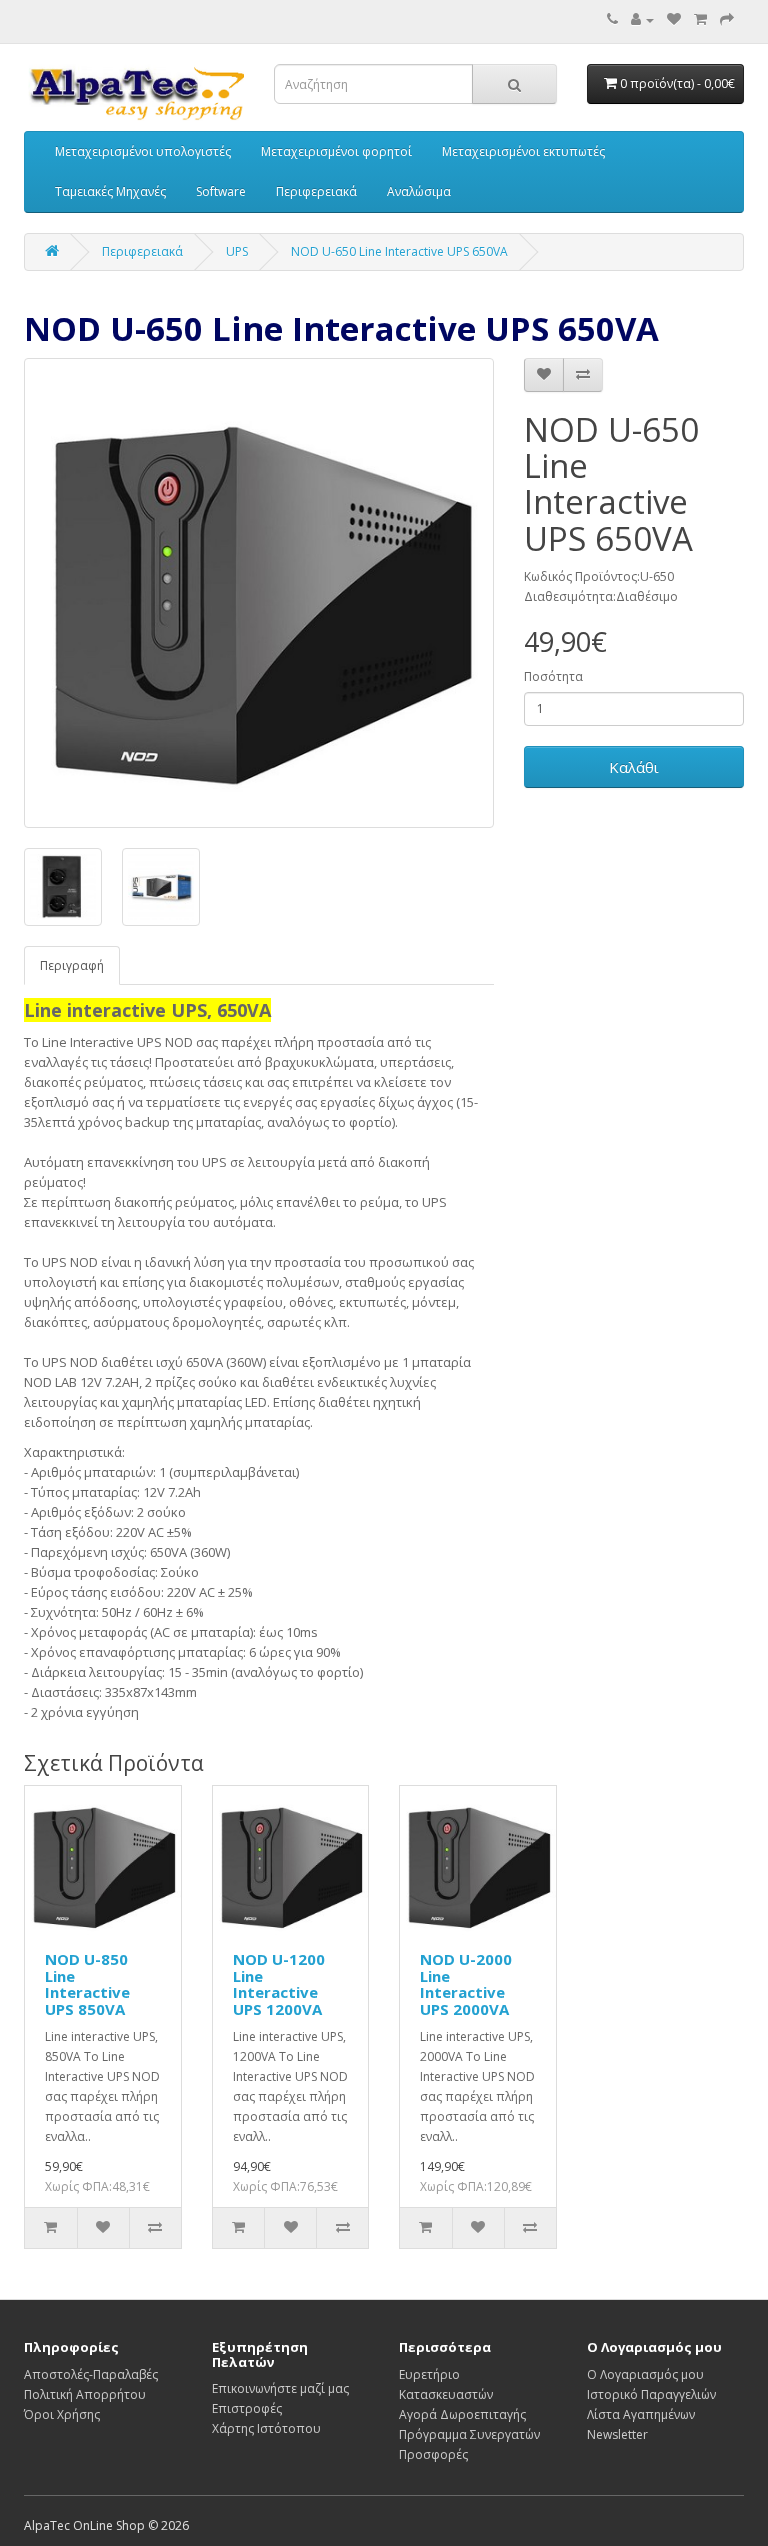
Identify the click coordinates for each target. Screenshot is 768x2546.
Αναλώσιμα (419, 191)
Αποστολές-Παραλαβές (91, 2374)
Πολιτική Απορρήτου (85, 2394)
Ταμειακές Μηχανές (110, 191)
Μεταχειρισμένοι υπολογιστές (143, 151)
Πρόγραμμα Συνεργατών (469, 2434)
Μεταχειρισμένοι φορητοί (336, 151)
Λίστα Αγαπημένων (641, 2414)
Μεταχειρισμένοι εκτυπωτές (523, 151)
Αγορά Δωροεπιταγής (462, 2414)
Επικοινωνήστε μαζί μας (280, 2388)
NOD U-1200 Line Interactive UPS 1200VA (279, 1984)
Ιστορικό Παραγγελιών (651, 2394)
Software (221, 191)
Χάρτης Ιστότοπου (266, 2428)
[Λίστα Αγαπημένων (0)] (674, 19)
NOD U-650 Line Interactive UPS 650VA (399, 251)
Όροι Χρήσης (62, 2414)
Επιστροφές (247, 2408)
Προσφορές (433, 2454)
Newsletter (617, 2434)
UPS (237, 251)
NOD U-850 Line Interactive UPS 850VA (87, 1984)
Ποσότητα (553, 676)
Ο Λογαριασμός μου (645, 2374)
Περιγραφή (72, 965)
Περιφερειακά (316, 191)
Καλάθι (634, 767)
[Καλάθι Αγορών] (700, 19)
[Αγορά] (727, 19)
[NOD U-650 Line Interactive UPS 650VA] (259, 593)
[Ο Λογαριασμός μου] (642, 19)
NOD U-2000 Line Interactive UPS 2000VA (466, 1984)
